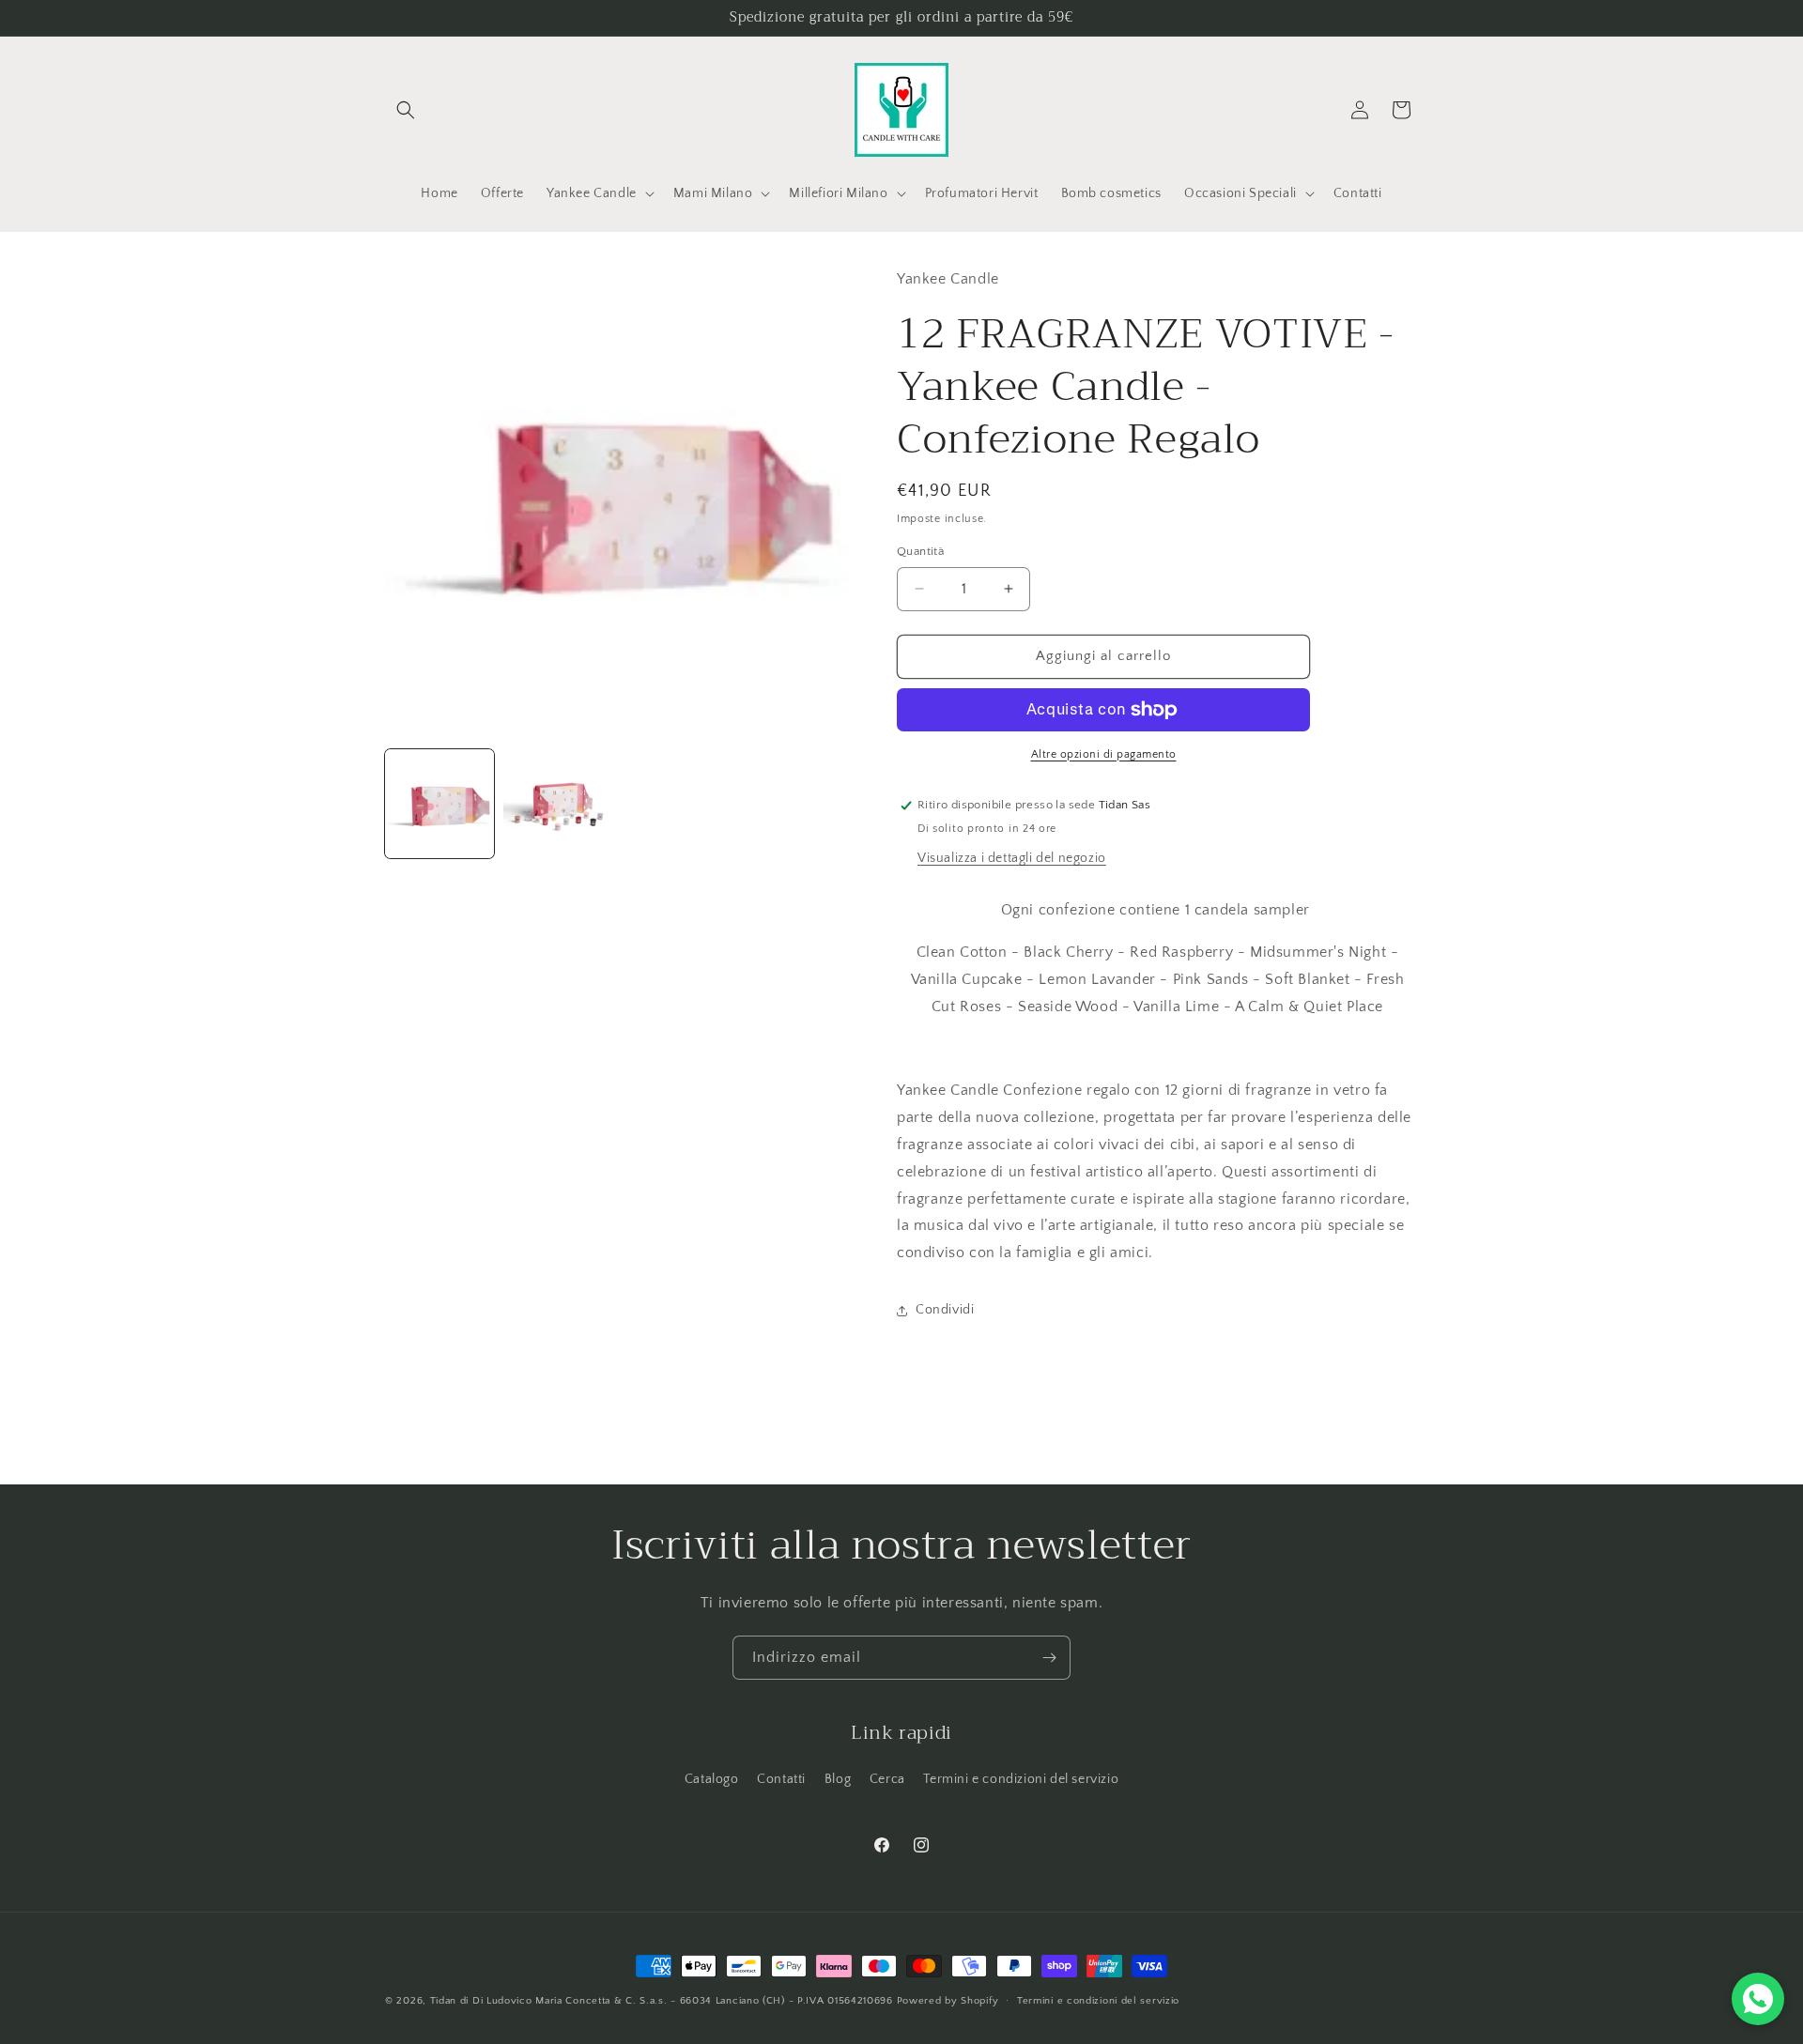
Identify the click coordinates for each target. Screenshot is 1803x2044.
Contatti (781, 1779)
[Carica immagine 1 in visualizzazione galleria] (439, 804)
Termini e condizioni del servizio (1021, 1779)
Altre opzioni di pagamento (1104, 754)
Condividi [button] (945, 1310)
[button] (406, 110)
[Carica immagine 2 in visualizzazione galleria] (558, 804)
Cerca (887, 1779)
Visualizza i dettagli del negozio (1012, 858)
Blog (838, 1779)
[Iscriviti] (1049, 1658)
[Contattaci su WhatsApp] (1758, 1999)
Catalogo (712, 1779)
